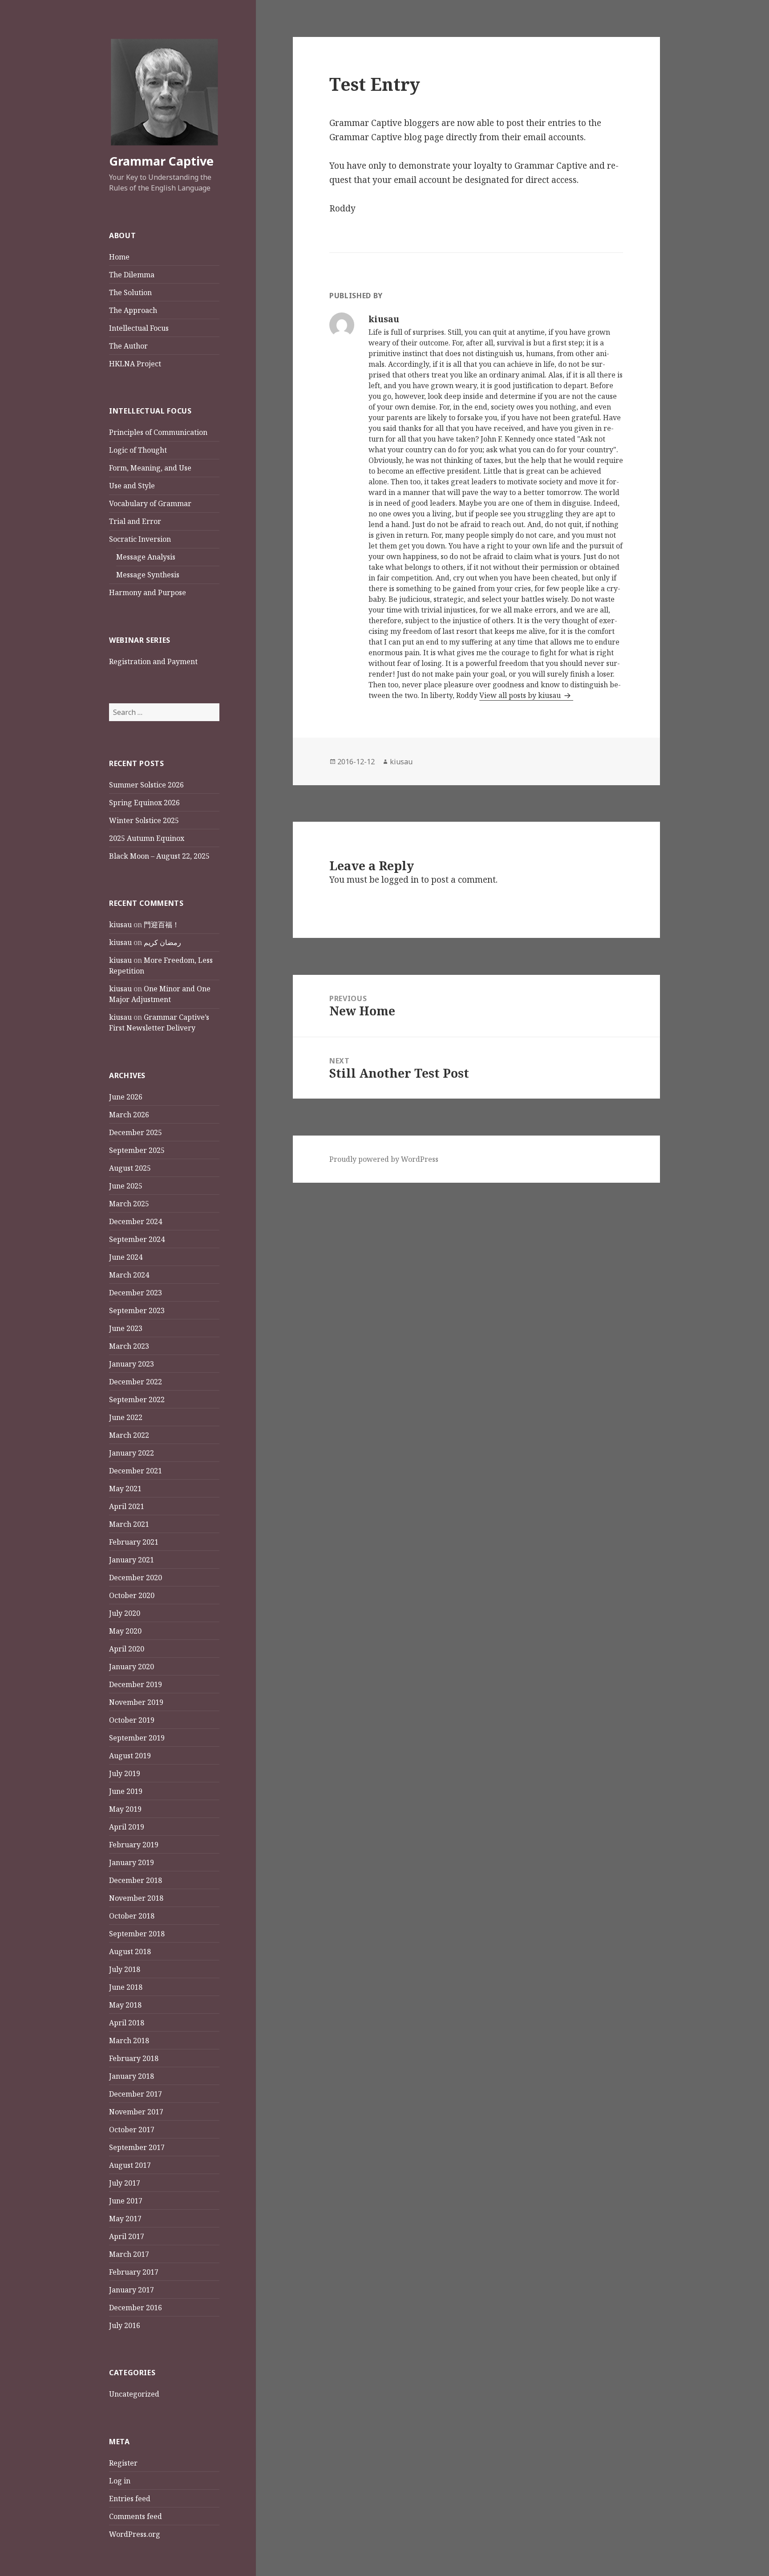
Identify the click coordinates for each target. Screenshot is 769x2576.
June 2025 (126, 1186)
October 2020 (132, 1595)
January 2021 (132, 1560)
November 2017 (136, 2112)
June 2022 (126, 1417)
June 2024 (126, 1257)
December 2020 (136, 1578)
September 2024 (137, 1239)
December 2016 (136, 2308)
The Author (128, 346)
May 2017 (125, 2219)
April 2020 (127, 1649)
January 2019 (132, 1862)
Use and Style (132, 486)
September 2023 (137, 1310)
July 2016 (125, 2325)
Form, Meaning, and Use (150, 468)
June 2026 (126, 1097)
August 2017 (130, 2165)
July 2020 (125, 1613)
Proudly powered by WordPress (384, 1159)
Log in (120, 2481)
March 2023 (129, 1346)
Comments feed (136, 2516)
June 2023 (126, 1328)
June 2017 (126, 2201)
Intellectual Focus (139, 328)
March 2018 (129, 2041)
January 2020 (132, 1667)
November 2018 (136, 1898)
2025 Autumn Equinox (147, 838)
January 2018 (132, 2076)
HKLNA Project (135, 364)
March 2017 (129, 2254)
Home (119, 257)
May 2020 (125, 1631)
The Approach (133, 310)
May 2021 (125, 1489)
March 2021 (129, 1524)
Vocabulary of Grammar (150, 503)
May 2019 (125, 1809)
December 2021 (136, 1471)
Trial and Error (135, 521)
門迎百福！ (162, 925)
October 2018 (132, 1916)
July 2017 (125, 2183)
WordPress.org (135, 2534)
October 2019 (132, 1720)
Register (123, 2463)
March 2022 (129, 1435)
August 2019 (130, 1756)
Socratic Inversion (140, 539)
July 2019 (125, 1773)
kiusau (120, 925)
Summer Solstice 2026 (146, 785)
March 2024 (129, 1275)
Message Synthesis (148, 575)
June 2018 (126, 1987)
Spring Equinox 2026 (144, 803)
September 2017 (137, 2147)
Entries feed (130, 2499)
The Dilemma (132, 275)
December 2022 (136, 1382)
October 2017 (132, 2130)
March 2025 (129, 1204)
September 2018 (137, 1934)
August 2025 (130, 1168)
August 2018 (130, 1951)
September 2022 (137, 1400)
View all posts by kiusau (521, 695)
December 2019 (136, 1684)
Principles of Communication (158, 432)
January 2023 (132, 1364)
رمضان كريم (162, 942)
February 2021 (134, 1542)
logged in (400, 880)
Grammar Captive (161, 161)
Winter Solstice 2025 (144, 820)
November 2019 (136, 1702)
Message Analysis (146, 557)
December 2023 (136, 1293)
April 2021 (127, 1506)
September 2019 (137, 1738)
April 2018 (127, 2023)
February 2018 (134, 2058)
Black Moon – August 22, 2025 (159, 856)
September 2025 (137, 1150)
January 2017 (132, 2290)
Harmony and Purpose (148, 592)
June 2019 (126, 1791)
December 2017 (136, 2094)
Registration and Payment (153, 661)
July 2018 (125, 1969)
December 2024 (136, 1221)
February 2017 (134, 2272)
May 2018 (125, 2005)
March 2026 (129, 1115)
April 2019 (127, 1827)
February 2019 (134, 1845)
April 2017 (127, 2236)
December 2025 (136, 1132)
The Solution (130, 292)
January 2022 (132, 1453)
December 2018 (136, 1880)
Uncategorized (134, 2394)
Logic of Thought (138, 450)
